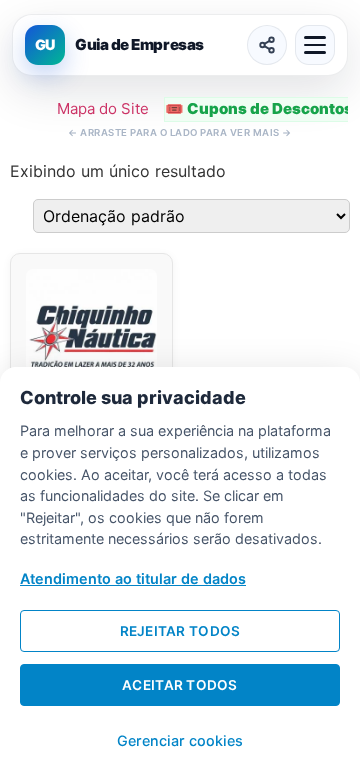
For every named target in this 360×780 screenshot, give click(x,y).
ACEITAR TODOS (180, 685)
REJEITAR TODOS (180, 631)
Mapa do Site (103, 108)
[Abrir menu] (315, 45)
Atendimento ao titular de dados (133, 578)
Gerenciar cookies (180, 740)
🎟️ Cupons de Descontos (259, 108)
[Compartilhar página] (267, 45)
